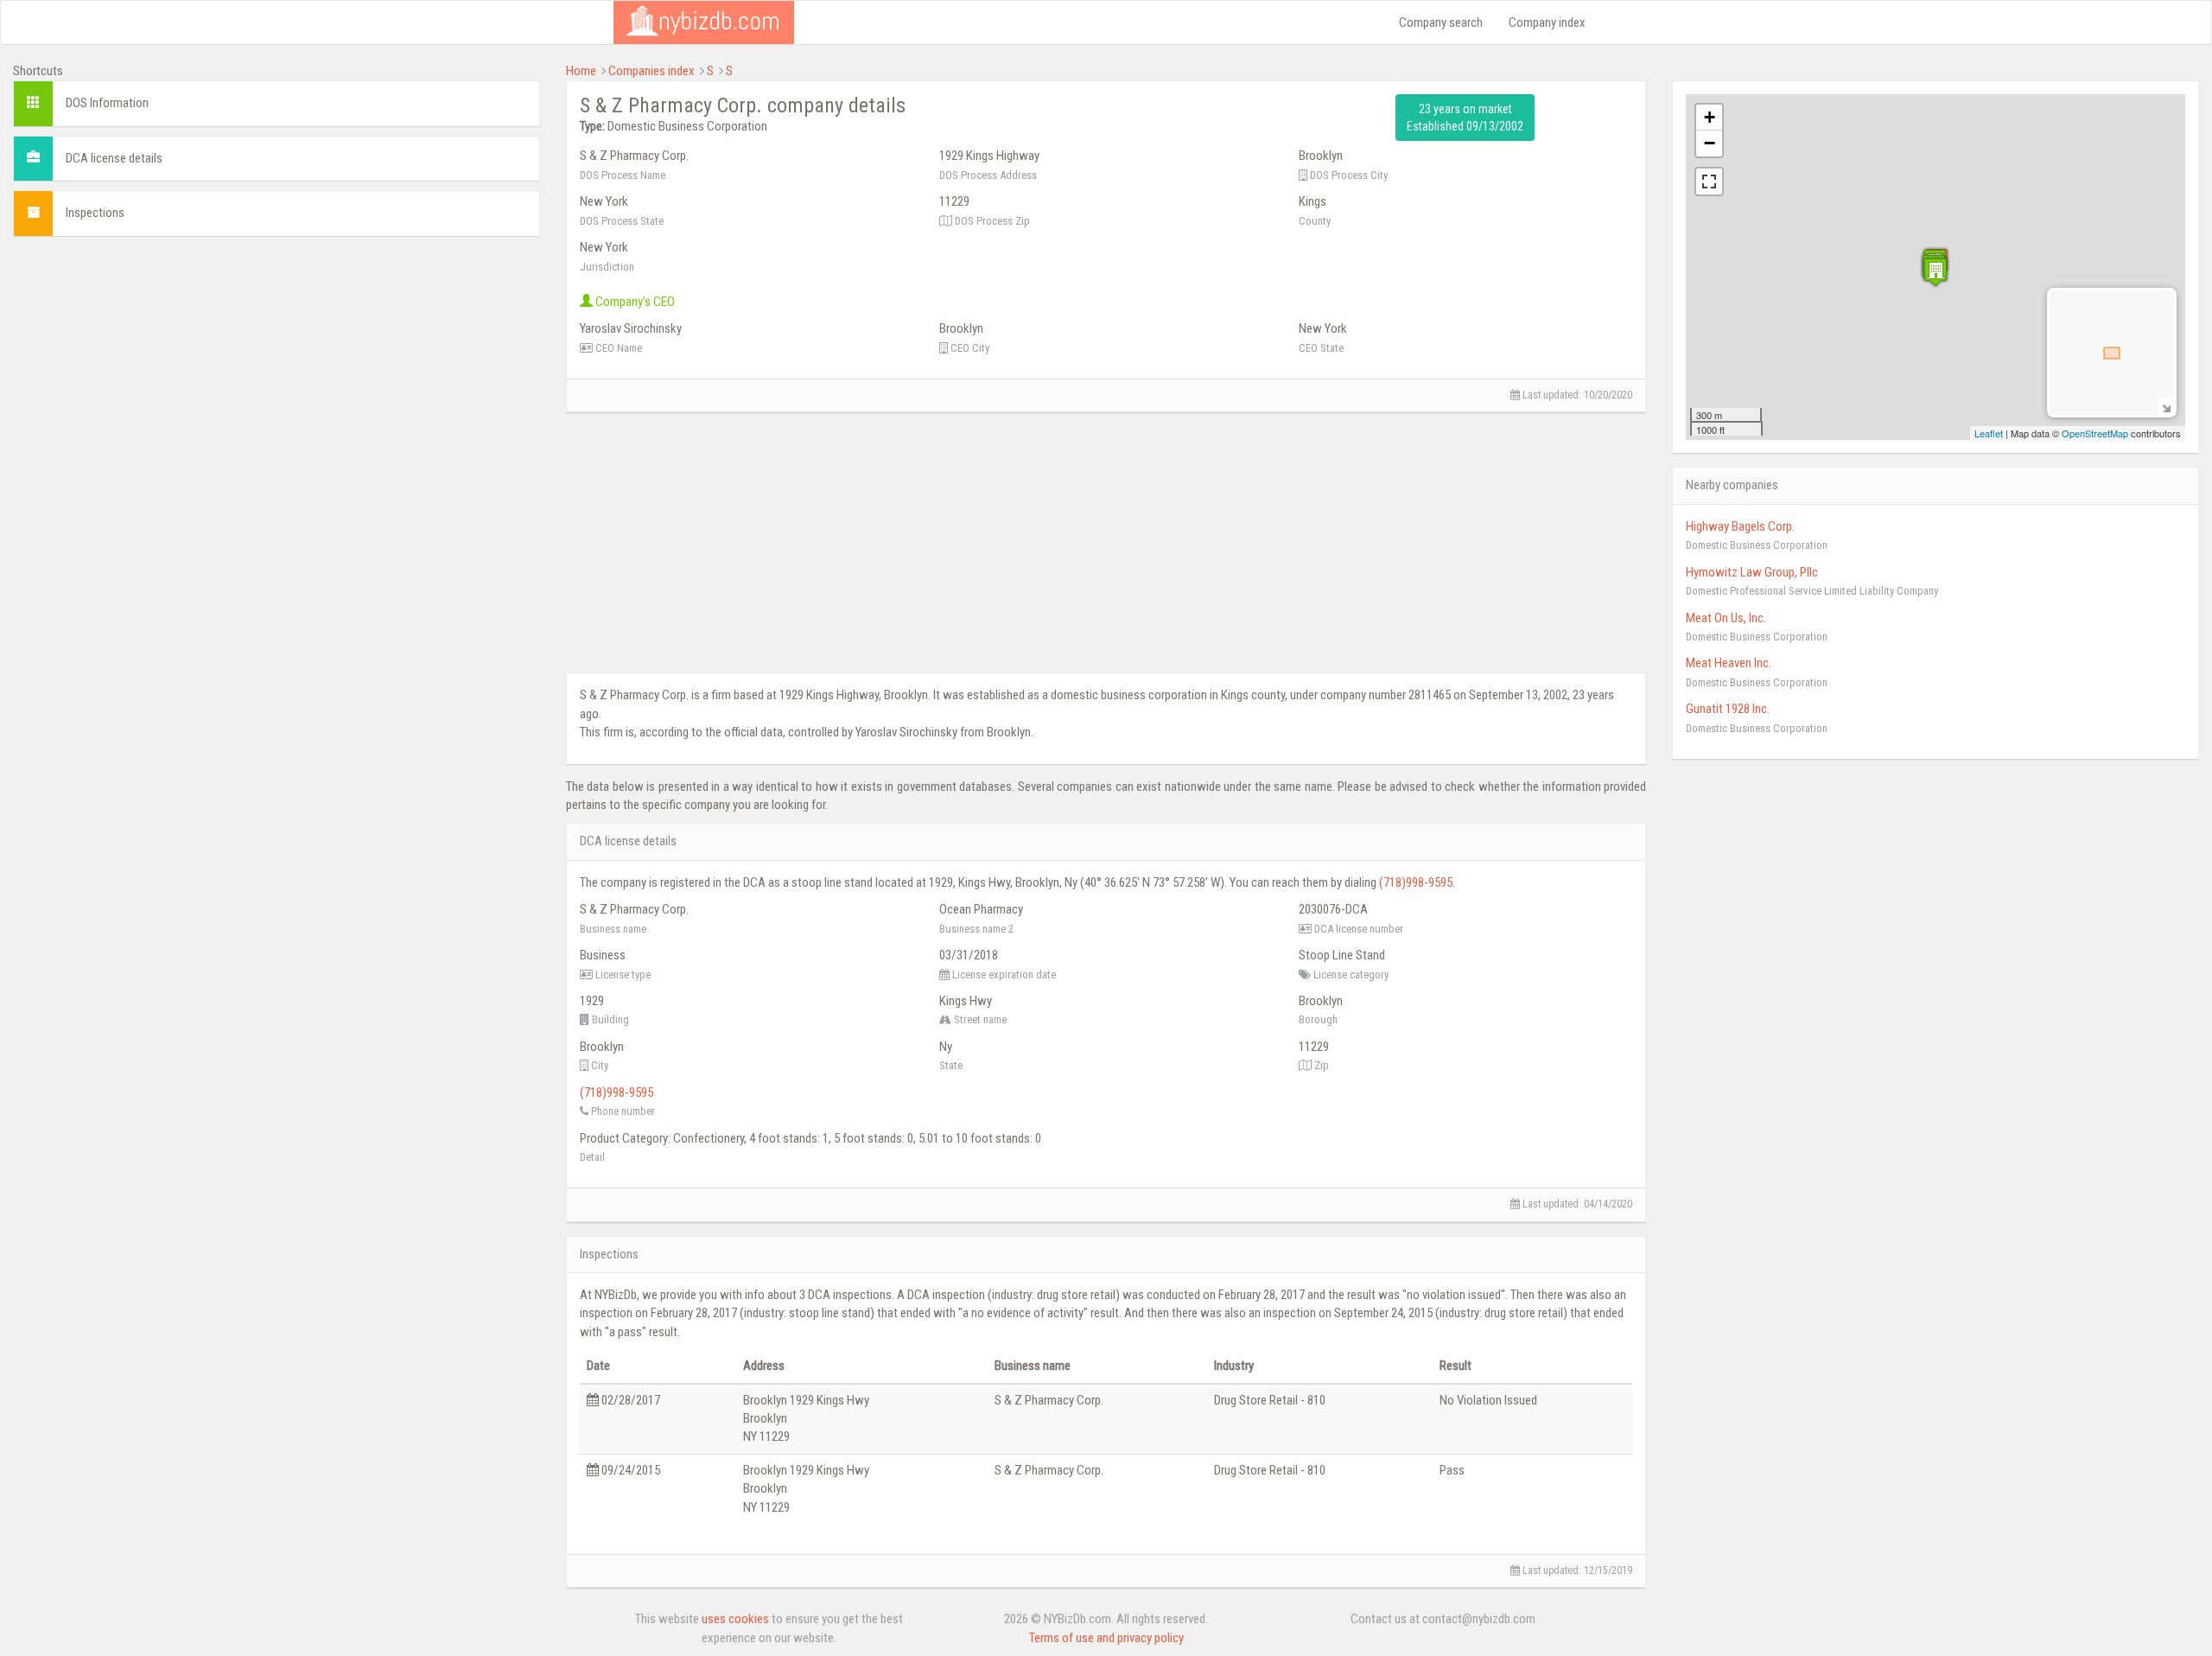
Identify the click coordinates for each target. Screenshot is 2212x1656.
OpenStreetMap (2095, 433)
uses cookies (735, 1619)
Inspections (95, 213)
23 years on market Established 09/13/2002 (1465, 118)
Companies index (652, 71)
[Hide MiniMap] (2166, 407)
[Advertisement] (276, 371)
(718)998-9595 (1416, 882)
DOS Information (107, 103)
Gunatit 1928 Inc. (1728, 709)
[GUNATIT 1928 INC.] (1935, 272)
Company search (1441, 22)
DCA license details (114, 158)
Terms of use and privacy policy (1106, 1638)
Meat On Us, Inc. (1726, 618)
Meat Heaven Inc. (1729, 663)
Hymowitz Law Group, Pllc (1752, 572)
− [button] (1710, 143)
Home (581, 71)
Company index (1547, 22)
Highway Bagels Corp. (1740, 526)
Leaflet (1989, 433)
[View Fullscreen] (1709, 182)
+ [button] (1710, 117)
